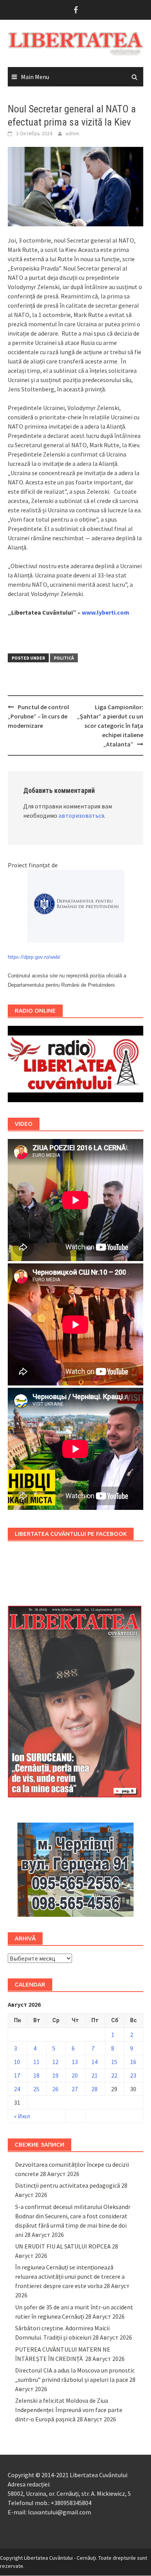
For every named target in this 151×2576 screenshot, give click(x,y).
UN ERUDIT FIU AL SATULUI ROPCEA (63, 2246)
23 (133, 2075)
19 (55, 2075)
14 (94, 2062)
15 (114, 2062)
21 (94, 2075)
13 (75, 2062)
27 (75, 2089)
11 (36, 2062)
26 (55, 2089)
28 (94, 2089)
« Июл (22, 2116)
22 (114, 2075)
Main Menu (35, 77)
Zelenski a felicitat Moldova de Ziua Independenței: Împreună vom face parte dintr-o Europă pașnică (69, 2410)
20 (75, 2075)
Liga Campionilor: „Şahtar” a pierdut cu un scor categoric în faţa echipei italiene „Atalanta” (110, 725)
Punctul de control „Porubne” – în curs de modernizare (38, 716)
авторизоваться (81, 815)
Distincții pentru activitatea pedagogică (68, 2185)
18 (36, 2075)
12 (55, 2062)
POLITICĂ (64, 658)
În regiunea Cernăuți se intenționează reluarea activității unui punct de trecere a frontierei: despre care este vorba (70, 2276)
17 (17, 2075)
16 (133, 2062)
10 (17, 2062)
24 (17, 2089)
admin (72, 133)
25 (36, 2089)
